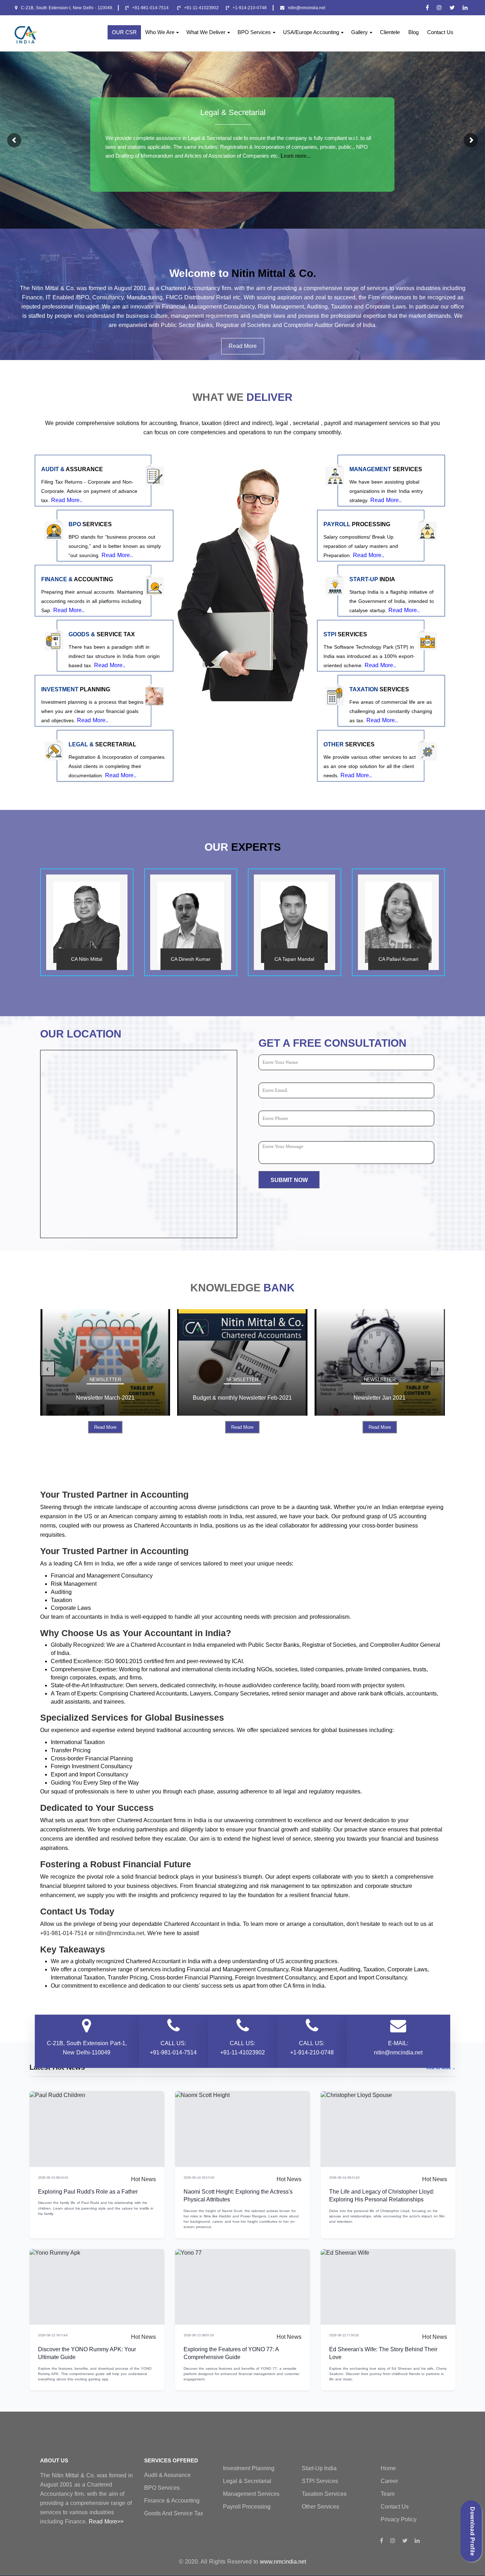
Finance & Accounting (172, 2501)
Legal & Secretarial (233, 112)
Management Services (251, 2494)
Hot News (143, 2179)
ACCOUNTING (77, 579)
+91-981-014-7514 (151, 8)
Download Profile (472, 2531)
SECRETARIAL (102, 745)
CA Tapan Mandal (294, 959)
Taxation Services (324, 2494)
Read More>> (106, 2521)
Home (388, 2468)
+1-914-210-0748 (250, 8)
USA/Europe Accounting (311, 32)
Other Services (320, 2507)
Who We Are (160, 32)
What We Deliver (206, 32)
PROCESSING (357, 524)
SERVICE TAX (102, 635)
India (372, 579)
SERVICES (386, 469)
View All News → (441, 2068)
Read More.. (67, 500)
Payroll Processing (247, 2507)
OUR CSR (124, 32)
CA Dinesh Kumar (191, 959)
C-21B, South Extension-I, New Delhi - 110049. (67, 8)
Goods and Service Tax (174, 2513)
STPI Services (320, 2481)
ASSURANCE (72, 469)
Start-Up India (319, 2468)
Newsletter (105, 1380)
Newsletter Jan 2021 (243, 1398)
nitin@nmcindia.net (307, 8)
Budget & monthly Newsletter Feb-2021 (105, 1398)
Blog (413, 32)
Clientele (390, 32)
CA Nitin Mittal (87, 959)
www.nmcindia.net (283, 2562)
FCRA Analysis (380, 1398)
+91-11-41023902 (201, 8)
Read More (243, 346)
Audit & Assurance (167, 2475)
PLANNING (76, 690)
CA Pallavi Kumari (398, 959)
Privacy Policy (399, 2519)
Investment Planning (249, 2468)
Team (388, 2494)
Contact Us (440, 32)
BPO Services (254, 32)
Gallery (359, 32)
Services (90, 524)
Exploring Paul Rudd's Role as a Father (88, 2192)
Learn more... (296, 156)
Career (389, 2481)
